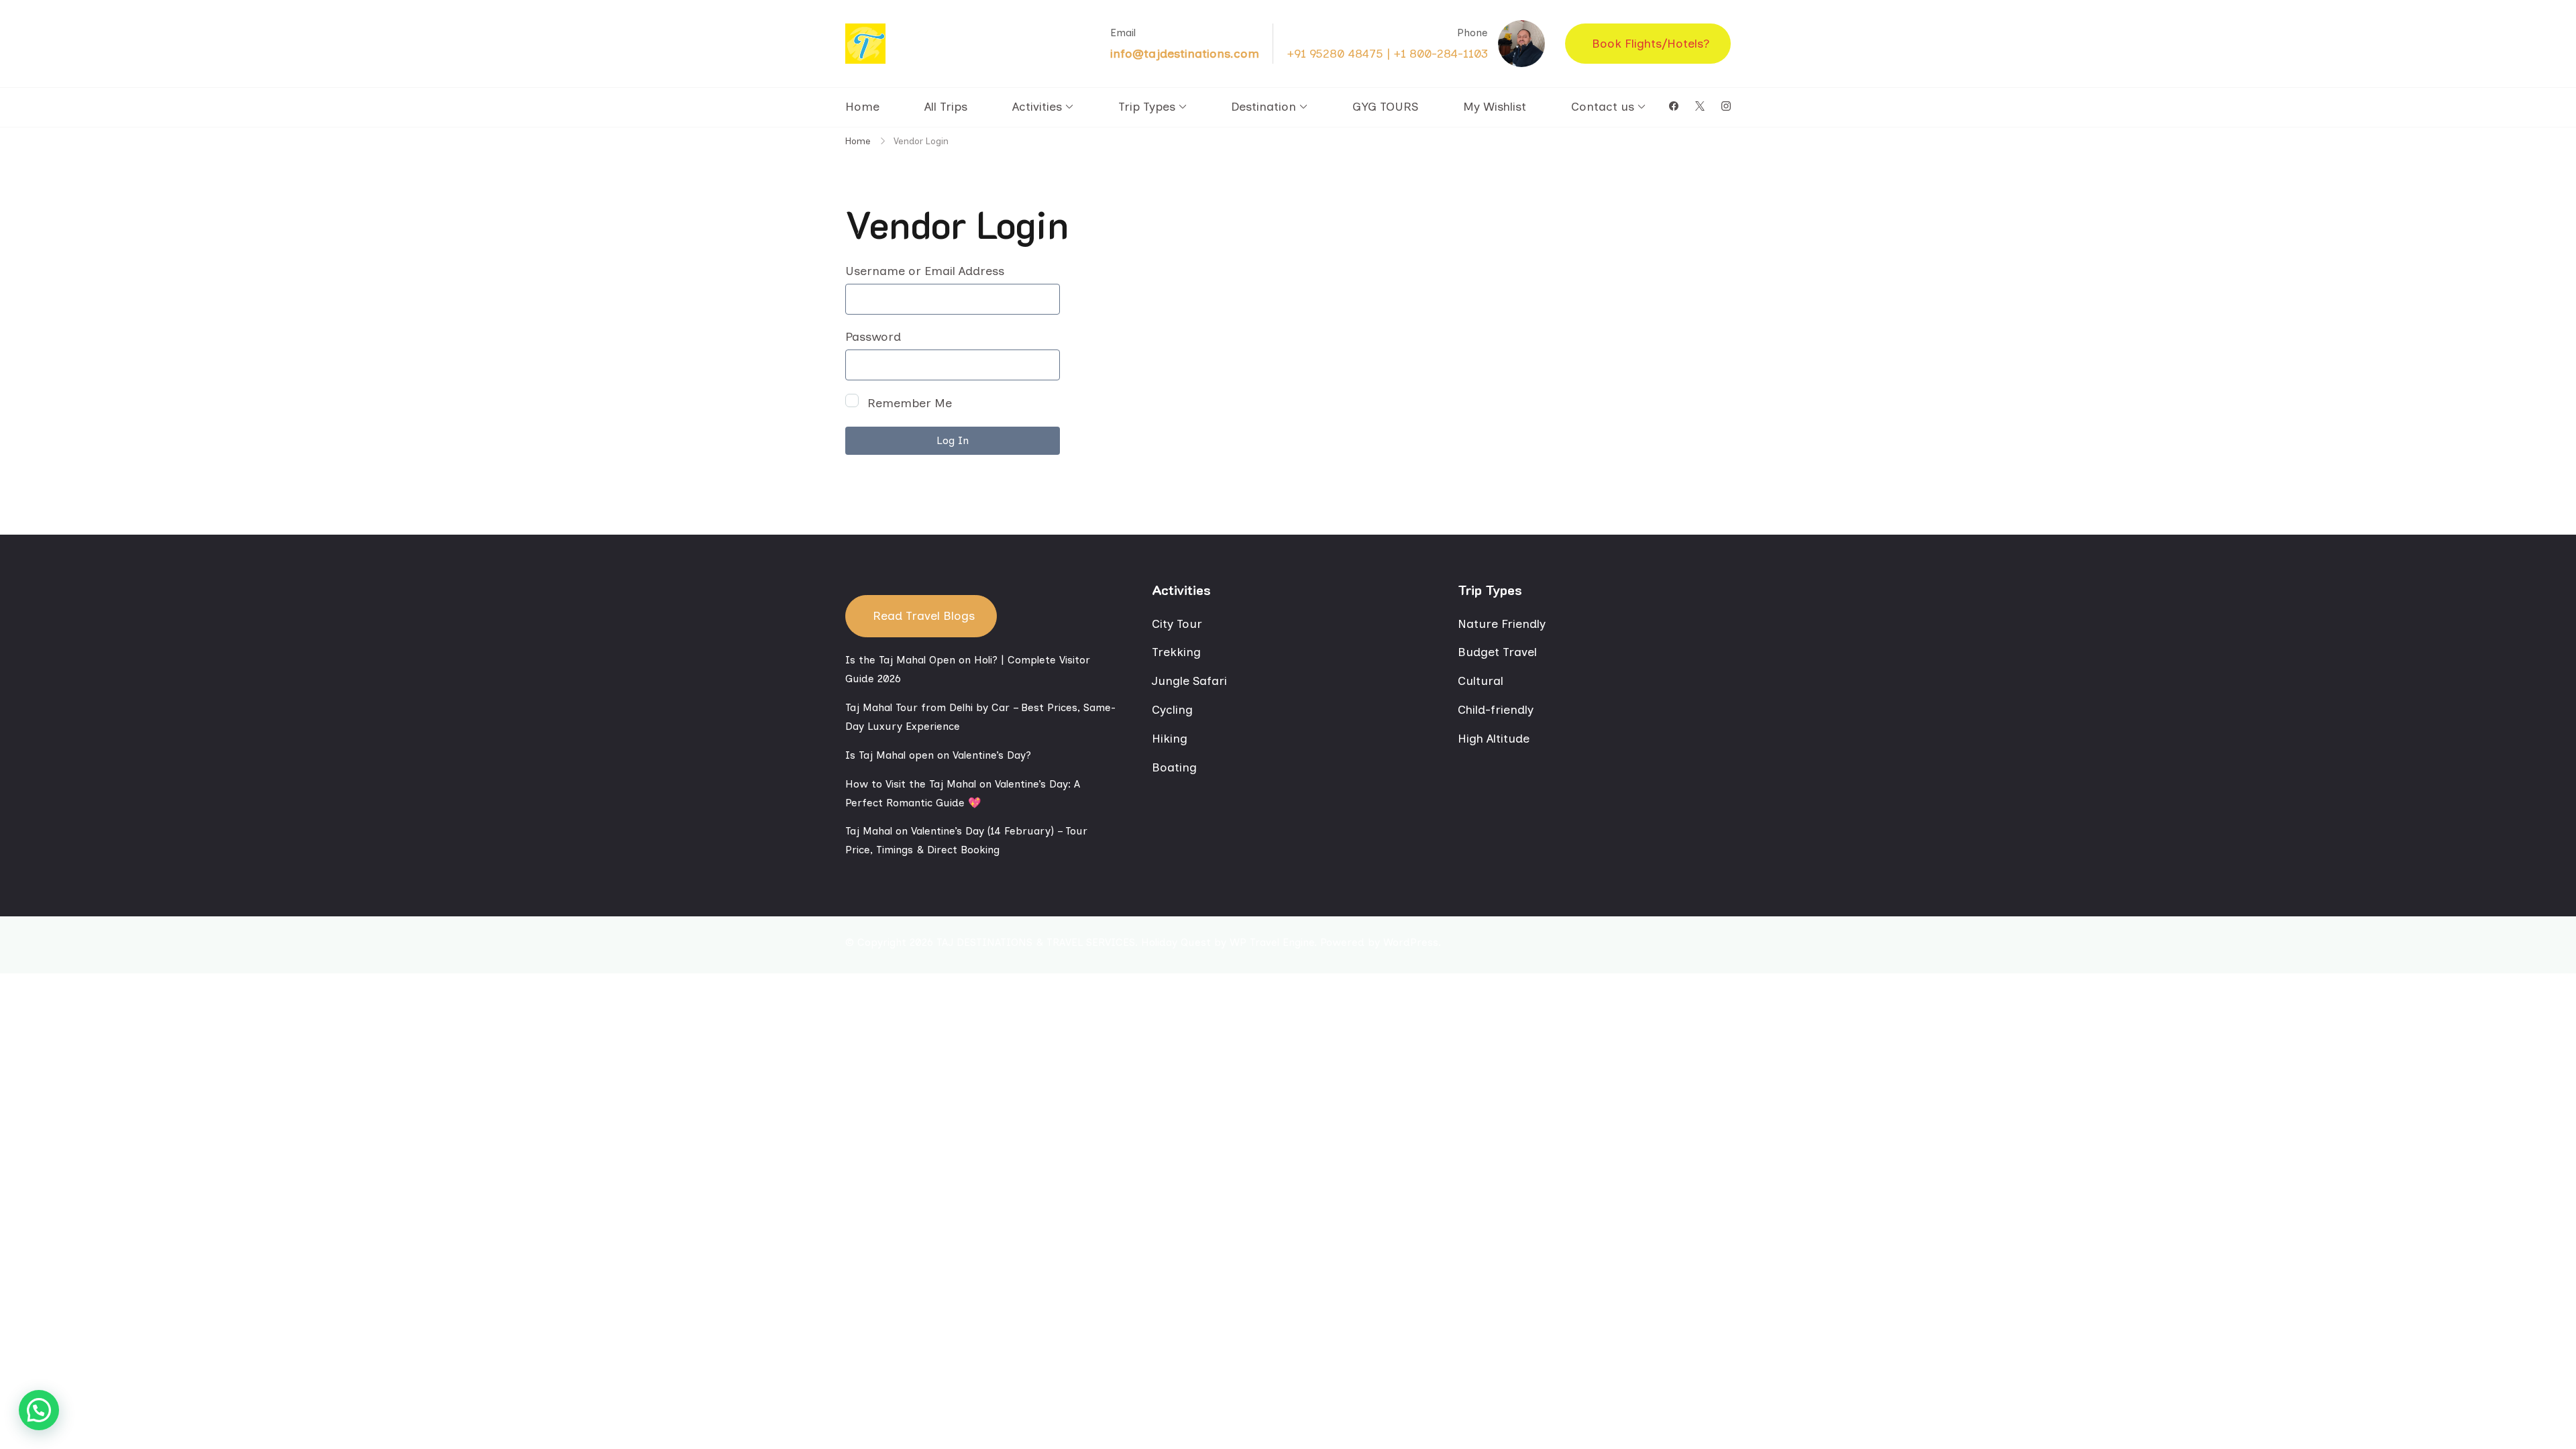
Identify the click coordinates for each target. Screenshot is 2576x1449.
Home (862, 107)
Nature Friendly (1502, 624)
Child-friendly (1496, 710)
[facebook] (1674, 107)
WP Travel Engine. (1273, 942)
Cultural (1481, 681)
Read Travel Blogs (924, 616)
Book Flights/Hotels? (1651, 44)
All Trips (946, 107)
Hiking (1170, 739)
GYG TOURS (1385, 107)
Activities (1037, 107)
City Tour (1177, 624)
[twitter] (1700, 107)
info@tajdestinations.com (1185, 54)
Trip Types (1147, 107)
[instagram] (1726, 107)
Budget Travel (1497, 652)
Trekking (1176, 652)
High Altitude (1494, 739)
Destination (1264, 107)
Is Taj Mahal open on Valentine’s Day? (938, 755)
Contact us (1603, 107)
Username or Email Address (925, 271)
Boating (1174, 767)
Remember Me (908, 403)
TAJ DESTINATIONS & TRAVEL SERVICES (1036, 942)
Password (873, 337)
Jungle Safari (1189, 681)
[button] (39, 1410)
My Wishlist (1495, 107)
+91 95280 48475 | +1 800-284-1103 (1387, 54)
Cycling (1172, 710)
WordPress (1411, 942)
